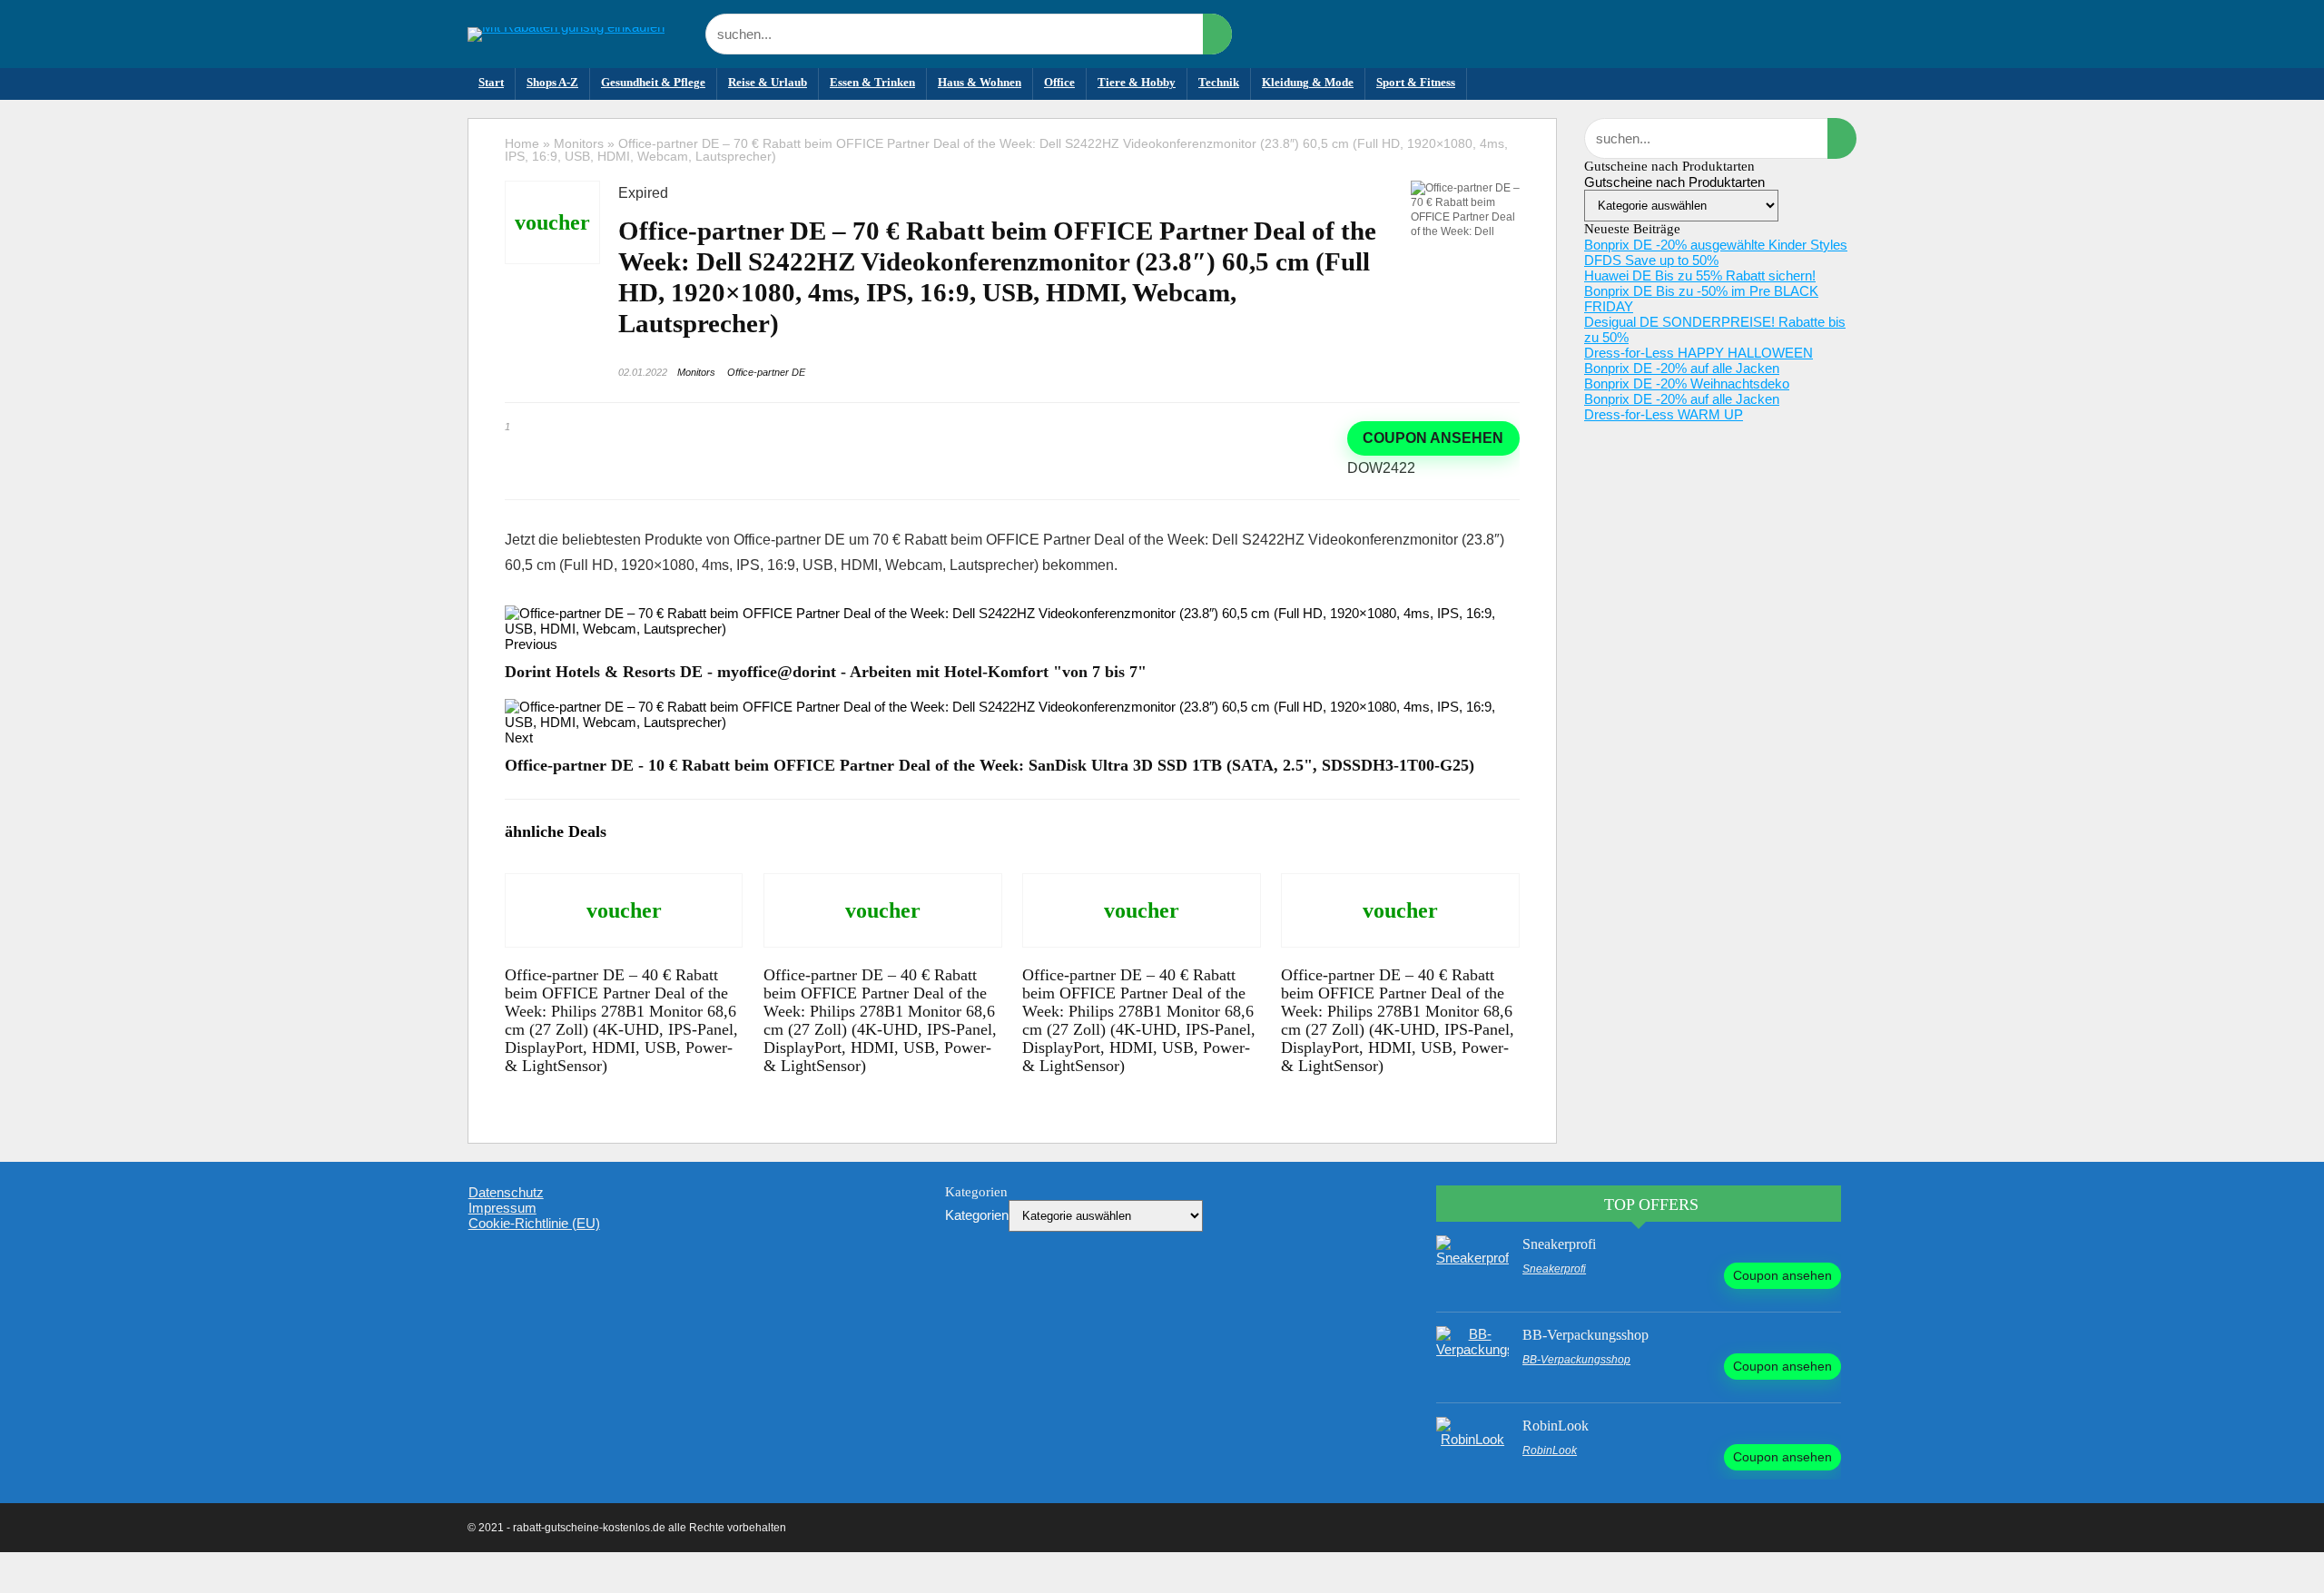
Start (491, 82)
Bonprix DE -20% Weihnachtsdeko (1687, 383)
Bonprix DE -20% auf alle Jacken (1682, 368)
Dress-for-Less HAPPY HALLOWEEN (1699, 353)
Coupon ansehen (1433, 438)
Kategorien (977, 1215)
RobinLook (1556, 1426)
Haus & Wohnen (980, 82)
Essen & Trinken (872, 82)
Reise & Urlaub (768, 82)
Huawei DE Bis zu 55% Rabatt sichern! (1700, 275)
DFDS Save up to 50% (1651, 260)
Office (1059, 82)
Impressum (502, 1208)
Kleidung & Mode (1308, 82)
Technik (1219, 82)
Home (522, 143)
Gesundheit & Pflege (653, 82)
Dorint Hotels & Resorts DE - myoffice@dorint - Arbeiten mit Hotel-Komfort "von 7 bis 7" (826, 672)
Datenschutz (506, 1192)
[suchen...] (1217, 34)
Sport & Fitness (1416, 82)
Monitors (579, 143)
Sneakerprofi (1559, 1244)
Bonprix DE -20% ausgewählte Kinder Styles (1716, 245)
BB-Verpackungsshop (1585, 1335)
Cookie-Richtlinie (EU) (534, 1223)
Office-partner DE (766, 372)
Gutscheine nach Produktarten (1674, 182)
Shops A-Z (552, 82)
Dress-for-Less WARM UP (1664, 414)
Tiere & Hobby (1137, 82)
